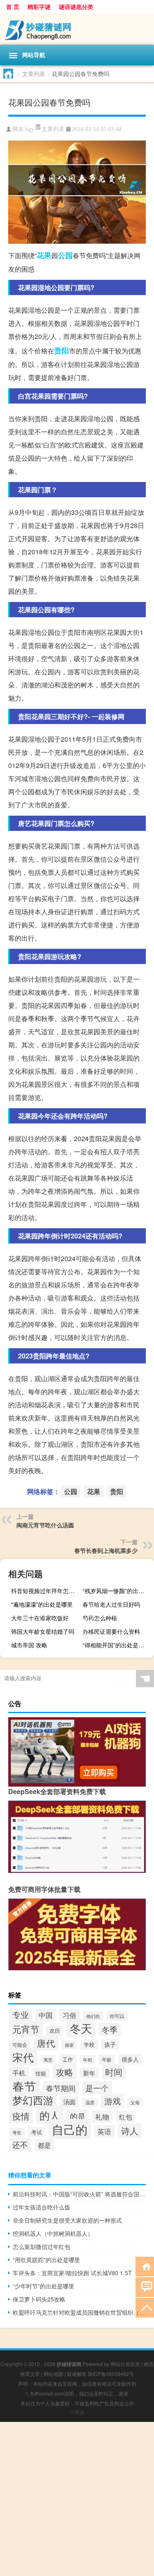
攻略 (64, 2072)
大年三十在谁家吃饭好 (40, 1618)
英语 (104, 2131)
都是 (44, 2145)
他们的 (93, 2016)
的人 (50, 2115)
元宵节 (26, 2029)
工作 (68, 2059)
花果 (44, 255)
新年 (89, 2073)
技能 (41, 2073)
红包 (126, 2117)
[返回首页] (145, 2266)
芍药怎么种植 (100, 1618)
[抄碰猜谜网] (77, 29)
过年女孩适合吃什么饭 (41, 2207)
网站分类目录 (125, 2364)
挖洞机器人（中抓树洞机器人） (53, 2233)
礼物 (102, 2117)
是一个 (97, 2088)
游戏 (113, 2101)
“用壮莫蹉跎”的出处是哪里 (46, 2260)
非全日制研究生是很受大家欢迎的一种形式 (67, 2220)
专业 (21, 2014)
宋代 (23, 2057)
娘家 (69, 2045)
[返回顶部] (145, 2307)
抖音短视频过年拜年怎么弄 (46, 1591)
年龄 (107, 2059)
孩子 (110, 2044)
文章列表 (34, 74)
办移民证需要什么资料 (111, 1631)
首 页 (13, 7)
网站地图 (53, 2374)
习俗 (69, 2015)
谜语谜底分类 (76, 7)
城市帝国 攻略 (29, 1645)
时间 (114, 2072)
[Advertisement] (77, 2499)
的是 (78, 2116)
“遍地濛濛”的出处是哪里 (42, 1604)
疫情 (21, 2116)
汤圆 (69, 2102)
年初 (87, 2059)
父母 (135, 2102)
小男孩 (77, 2412)
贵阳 (62, 351)
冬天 (81, 2028)
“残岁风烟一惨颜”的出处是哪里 (117, 1591)
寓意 (48, 2059)
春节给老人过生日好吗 (111, 1604)
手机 (19, 2073)
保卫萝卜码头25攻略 (39, 2299)
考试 (37, 2132)
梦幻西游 (33, 2100)
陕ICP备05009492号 (111, 2374)
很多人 (130, 2059)
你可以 (117, 2016)
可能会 (20, 2044)
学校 (89, 2044)
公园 (65, 255)
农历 (55, 2031)
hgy (30, 129)
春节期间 (61, 2088)
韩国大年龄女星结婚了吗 (43, 1631)
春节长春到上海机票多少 (106, 1550)
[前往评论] (145, 2287)
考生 (17, 2132)
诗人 (130, 2131)
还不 (20, 2145)
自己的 (70, 2129)
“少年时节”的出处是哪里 (44, 2286)
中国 (46, 2015)
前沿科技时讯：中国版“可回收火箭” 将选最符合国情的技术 (79, 2194)
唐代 (46, 2043)
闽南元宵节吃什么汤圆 (45, 1525)
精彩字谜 (39, 7)
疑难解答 (77, 2374)
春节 (24, 2086)
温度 (90, 2102)
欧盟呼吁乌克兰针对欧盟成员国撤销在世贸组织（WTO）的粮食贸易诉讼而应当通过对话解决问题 (79, 2312)
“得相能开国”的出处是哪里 (116, 1645)
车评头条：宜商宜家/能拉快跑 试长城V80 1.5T (72, 2273)
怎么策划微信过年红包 (41, 2246)
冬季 (110, 2029)
